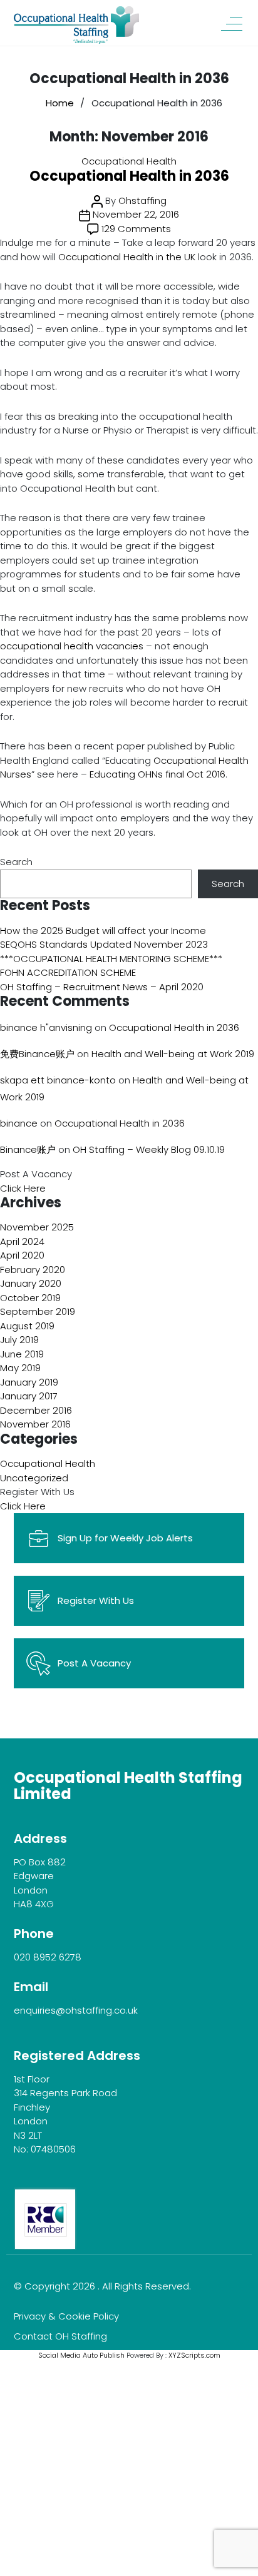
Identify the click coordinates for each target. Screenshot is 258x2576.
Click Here (23, 1188)
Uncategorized (34, 1478)
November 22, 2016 (136, 214)
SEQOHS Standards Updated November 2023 (104, 944)
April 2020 (22, 1255)
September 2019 (38, 1311)
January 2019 (29, 1382)
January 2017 (29, 1396)
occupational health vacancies (72, 646)
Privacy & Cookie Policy (66, 2316)
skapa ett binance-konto (58, 1080)
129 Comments (136, 229)
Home (60, 103)
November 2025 (37, 1227)
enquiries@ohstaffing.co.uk (76, 2010)
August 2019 (27, 1326)
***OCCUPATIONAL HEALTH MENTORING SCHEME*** (111, 959)
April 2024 (22, 1241)
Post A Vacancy (94, 1663)
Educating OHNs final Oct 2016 (157, 774)
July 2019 (19, 1340)
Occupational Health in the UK (127, 257)
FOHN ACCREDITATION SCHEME (68, 972)
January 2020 (31, 1283)
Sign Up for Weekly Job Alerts (125, 1538)
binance (19, 1123)
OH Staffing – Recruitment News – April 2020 (102, 987)
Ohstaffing (142, 200)
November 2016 (35, 1424)
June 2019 (22, 1354)
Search (16, 862)
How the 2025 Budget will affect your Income (103, 931)
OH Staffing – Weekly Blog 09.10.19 (149, 1149)
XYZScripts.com (194, 2355)
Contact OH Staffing (60, 2336)
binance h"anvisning (46, 1027)
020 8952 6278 (48, 1957)
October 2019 (30, 1298)
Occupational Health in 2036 (129, 176)
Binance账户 (28, 1149)
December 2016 (36, 1410)
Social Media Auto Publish (81, 2355)
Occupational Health (129, 161)
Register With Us (96, 1600)
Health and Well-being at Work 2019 (173, 1054)
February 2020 (33, 1270)
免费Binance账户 (37, 1054)
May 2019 (20, 1368)
